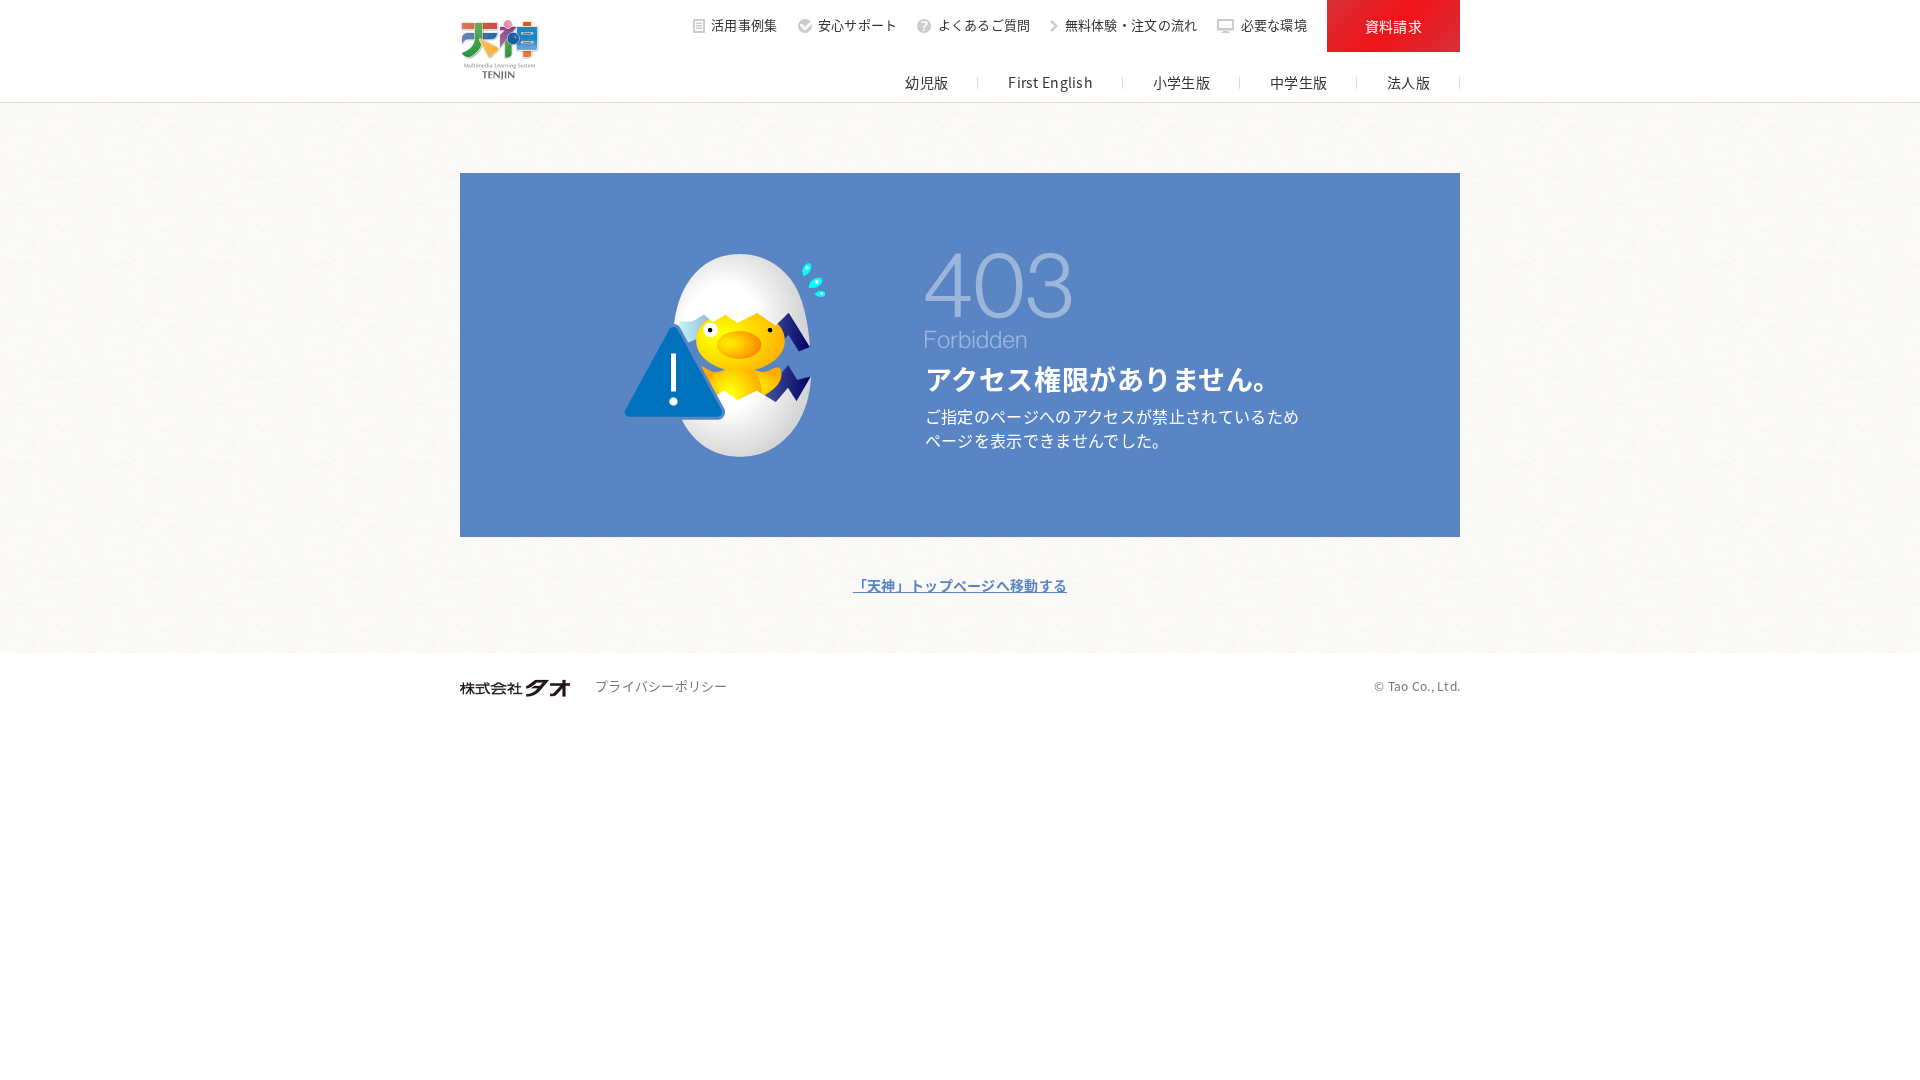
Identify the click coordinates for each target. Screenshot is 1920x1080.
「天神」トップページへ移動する (960, 585)
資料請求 (1393, 26)
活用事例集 (744, 26)
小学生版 (1181, 82)
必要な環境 (1274, 26)
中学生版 (1298, 82)
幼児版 (926, 82)
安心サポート (858, 26)
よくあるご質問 (984, 26)
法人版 (1408, 82)
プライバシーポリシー (661, 685)
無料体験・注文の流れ (1131, 26)
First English (1050, 82)
